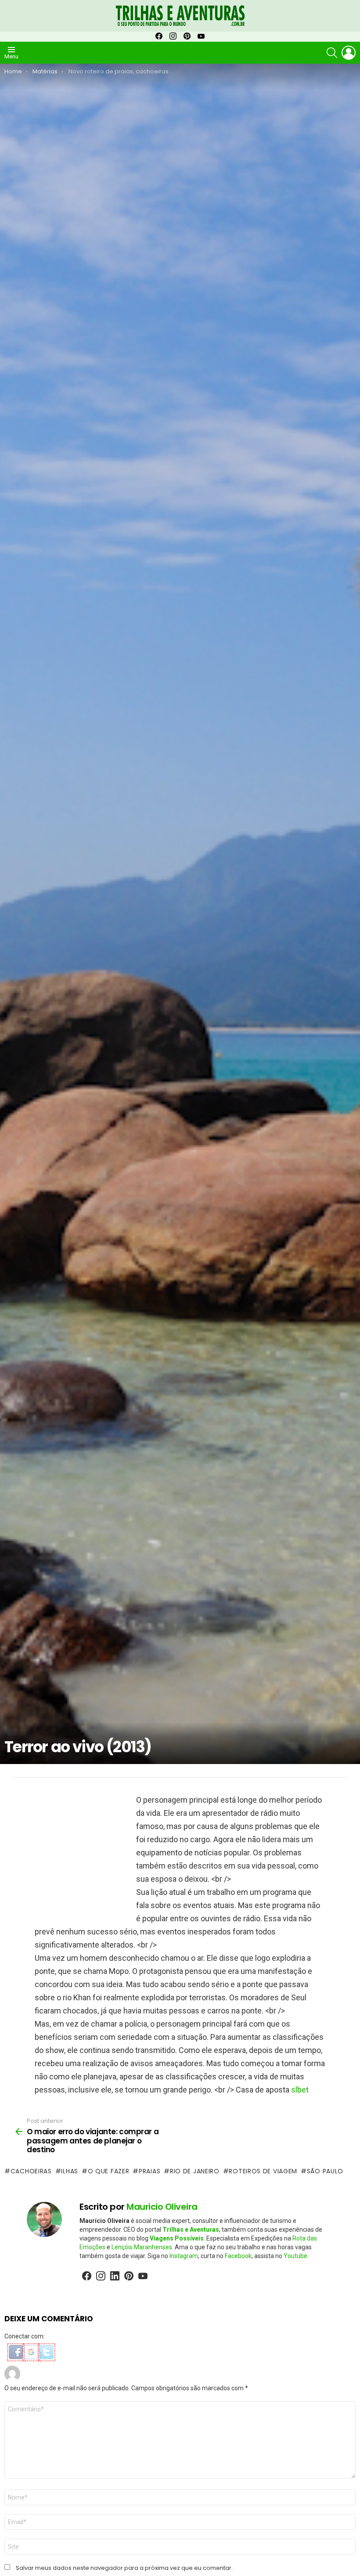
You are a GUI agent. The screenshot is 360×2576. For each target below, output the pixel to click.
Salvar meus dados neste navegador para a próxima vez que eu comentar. (124, 2568)
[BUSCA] (332, 53)
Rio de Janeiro (195, 2171)
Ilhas (70, 2171)
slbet (300, 2090)
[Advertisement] (70, 1853)
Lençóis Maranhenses (142, 2247)
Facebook (238, 2256)
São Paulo (325, 2171)
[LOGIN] (349, 53)
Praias (149, 2171)
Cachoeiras (31, 2171)
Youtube (295, 2256)
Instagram (184, 2256)
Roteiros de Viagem (263, 2171)
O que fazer (108, 2171)
